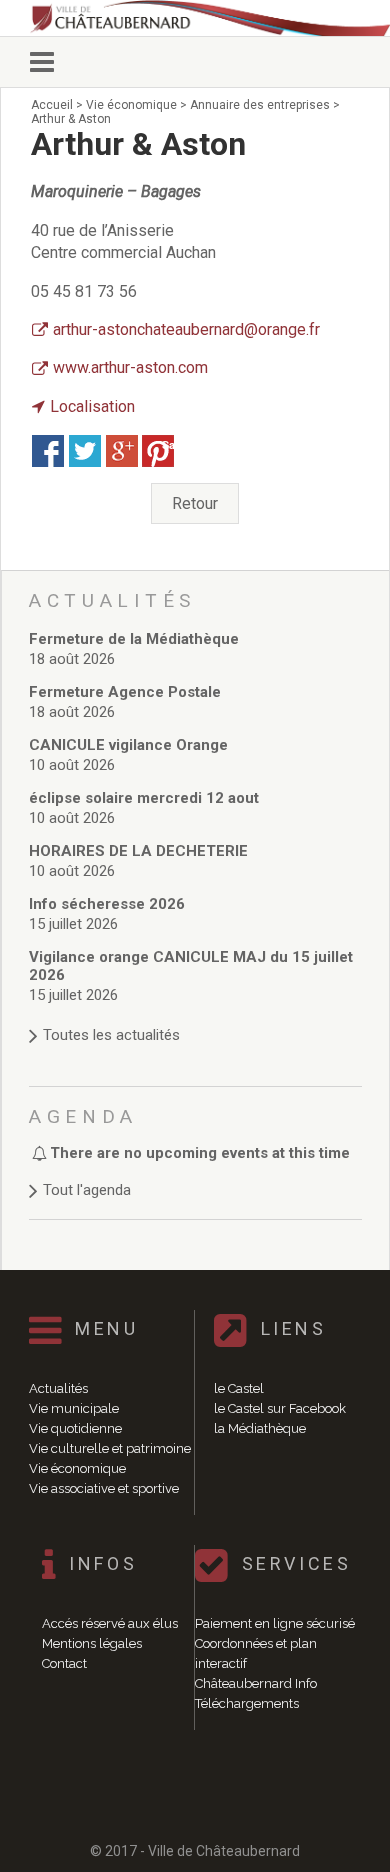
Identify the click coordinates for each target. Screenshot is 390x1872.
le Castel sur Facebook (280, 1408)
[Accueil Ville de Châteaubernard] (205, 18)
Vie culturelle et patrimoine (110, 1448)
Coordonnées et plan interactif (256, 1653)
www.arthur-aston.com (130, 367)
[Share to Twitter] (85, 451)
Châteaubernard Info (256, 1683)
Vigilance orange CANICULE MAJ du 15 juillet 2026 (191, 966)
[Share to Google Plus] (122, 451)
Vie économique (77, 1468)
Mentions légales (92, 1643)
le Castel (239, 1388)
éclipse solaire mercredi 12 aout (144, 798)
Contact (64, 1663)
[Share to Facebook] (48, 451)
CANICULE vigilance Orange (128, 745)
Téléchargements (247, 1703)
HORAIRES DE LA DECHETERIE (138, 851)
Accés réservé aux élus (110, 1623)
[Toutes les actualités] (195, 1015)
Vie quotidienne (75, 1428)
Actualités (58, 1388)
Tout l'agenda (87, 1190)
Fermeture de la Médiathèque (134, 639)
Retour (195, 503)
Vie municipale (74, 1408)
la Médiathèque (260, 1428)
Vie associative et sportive (104, 1488)
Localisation (92, 406)
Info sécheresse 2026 (107, 904)
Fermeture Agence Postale (125, 692)
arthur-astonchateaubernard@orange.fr (186, 329)
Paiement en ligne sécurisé (275, 1623)
